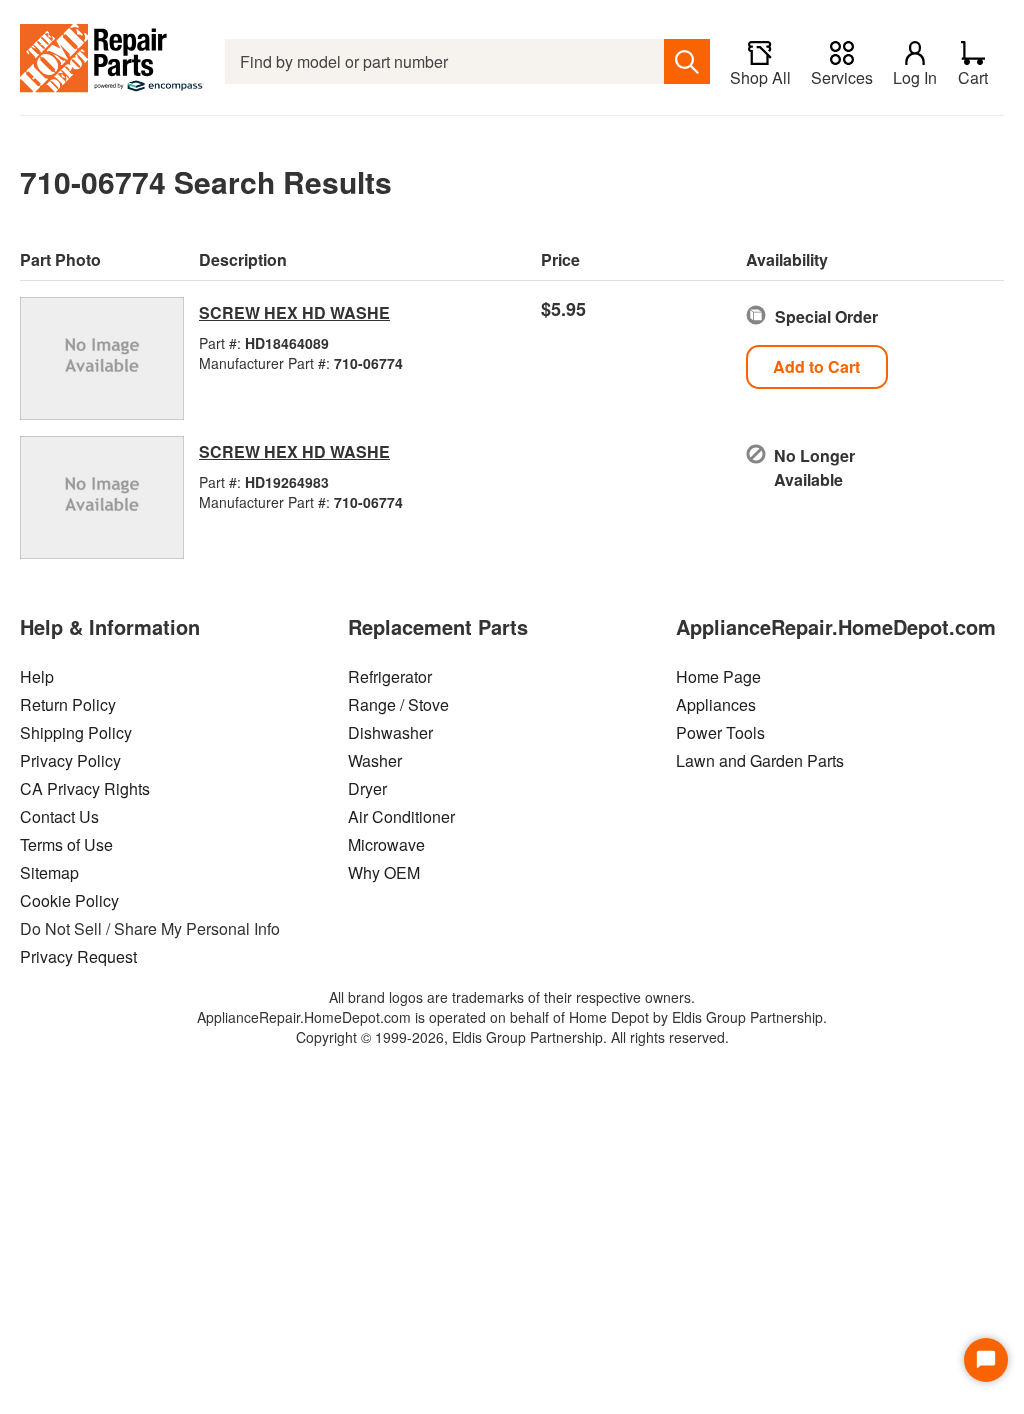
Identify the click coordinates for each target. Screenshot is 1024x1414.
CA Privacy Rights (85, 788)
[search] (687, 61)
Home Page (718, 676)
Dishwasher (390, 732)
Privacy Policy (70, 760)
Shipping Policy (76, 732)
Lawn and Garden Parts (760, 760)
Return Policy (68, 704)
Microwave (386, 844)
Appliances (716, 704)
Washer (375, 760)
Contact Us (59, 816)
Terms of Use (66, 844)
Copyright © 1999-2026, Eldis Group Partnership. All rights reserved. (512, 1037)
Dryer (367, 788)
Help (37, 676)
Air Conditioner (401, 816)
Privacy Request (78, 956)
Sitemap (49, 872)
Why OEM (384, 872)
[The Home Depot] (112, 61)
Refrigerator (390, 676)
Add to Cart (816, 366)
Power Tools (720, 732)
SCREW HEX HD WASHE (294, 312)
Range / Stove (398, 704)
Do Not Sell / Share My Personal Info (150, 928)
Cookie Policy (69, 900)
